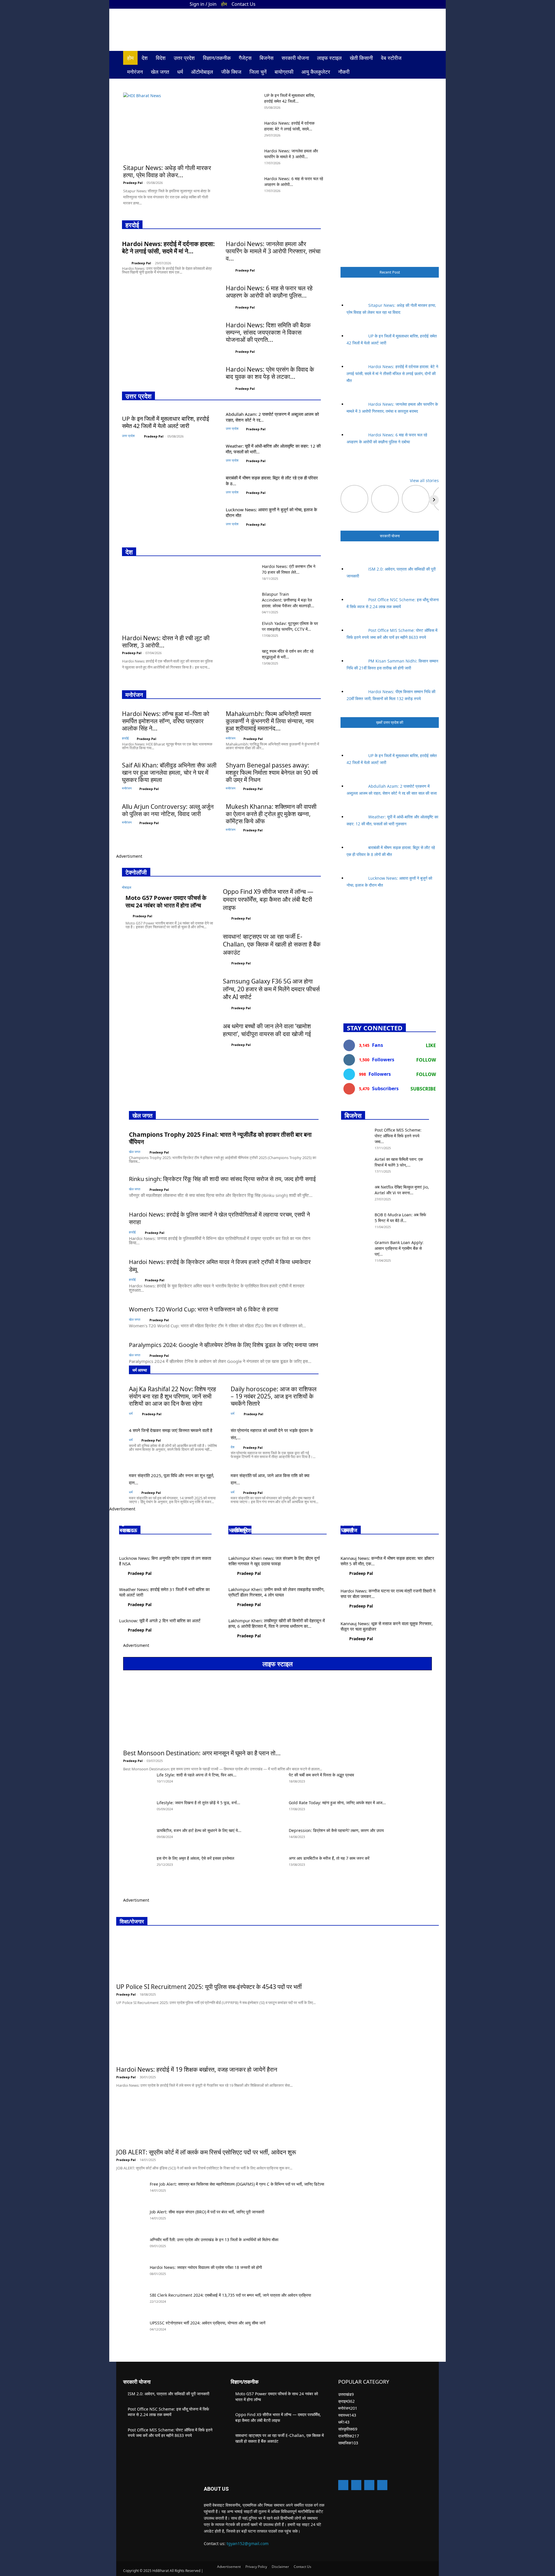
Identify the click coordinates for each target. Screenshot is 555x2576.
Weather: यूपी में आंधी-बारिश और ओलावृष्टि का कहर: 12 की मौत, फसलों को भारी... (273, 449)
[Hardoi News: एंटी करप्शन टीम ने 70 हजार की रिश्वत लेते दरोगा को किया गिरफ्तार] (243, 574)
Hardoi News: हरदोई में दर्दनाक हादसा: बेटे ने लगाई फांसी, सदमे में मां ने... (168, 247)
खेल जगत (160, 72)
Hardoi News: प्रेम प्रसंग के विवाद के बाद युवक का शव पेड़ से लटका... (270, 373)
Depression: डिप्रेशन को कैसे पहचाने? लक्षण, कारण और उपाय (336, 1830)
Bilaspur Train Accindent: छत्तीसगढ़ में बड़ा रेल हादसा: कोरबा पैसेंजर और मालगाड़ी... (288, 600)
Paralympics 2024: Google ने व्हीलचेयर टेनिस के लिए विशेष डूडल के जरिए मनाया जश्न (223, 1345)
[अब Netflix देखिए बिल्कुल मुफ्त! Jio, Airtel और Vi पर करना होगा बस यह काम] (356, 1194)
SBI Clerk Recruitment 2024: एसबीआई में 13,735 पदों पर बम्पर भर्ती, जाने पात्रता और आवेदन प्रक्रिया (230, 2295)
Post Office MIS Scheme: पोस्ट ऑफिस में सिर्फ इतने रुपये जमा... (398, 1136)
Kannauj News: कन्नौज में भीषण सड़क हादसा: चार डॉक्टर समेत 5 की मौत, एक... (387, 1561)
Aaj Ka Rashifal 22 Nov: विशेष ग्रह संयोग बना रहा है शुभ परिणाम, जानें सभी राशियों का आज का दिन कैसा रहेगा (172, 1396)
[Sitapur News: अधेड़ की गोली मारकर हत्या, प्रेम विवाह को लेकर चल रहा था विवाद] (170, 127)
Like (431, 1045)
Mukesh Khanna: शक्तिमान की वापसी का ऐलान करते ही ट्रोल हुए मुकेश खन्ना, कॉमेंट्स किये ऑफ (271, 814)
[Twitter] (418, 4)
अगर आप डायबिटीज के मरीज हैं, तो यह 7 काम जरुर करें (329, 1858)
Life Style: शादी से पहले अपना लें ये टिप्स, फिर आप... (197, 1775)
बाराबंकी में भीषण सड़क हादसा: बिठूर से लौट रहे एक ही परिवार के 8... (272, 481)
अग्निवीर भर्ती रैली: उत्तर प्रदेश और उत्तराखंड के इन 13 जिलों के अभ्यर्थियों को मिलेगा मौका (214, 2240)
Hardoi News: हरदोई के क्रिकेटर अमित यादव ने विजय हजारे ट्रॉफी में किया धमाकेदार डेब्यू (220, 1266)
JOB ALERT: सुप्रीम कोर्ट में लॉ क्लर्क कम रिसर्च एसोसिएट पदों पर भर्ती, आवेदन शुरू (206, 2152)
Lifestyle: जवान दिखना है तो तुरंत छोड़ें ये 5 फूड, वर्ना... (198, 1803)
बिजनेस (267, 58)
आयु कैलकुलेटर (316, 72)
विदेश (161, 58)
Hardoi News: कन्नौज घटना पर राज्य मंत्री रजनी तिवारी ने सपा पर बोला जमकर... (388, 1594)
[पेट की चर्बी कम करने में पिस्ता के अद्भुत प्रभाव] (270, 1782)
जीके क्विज (231, 72)
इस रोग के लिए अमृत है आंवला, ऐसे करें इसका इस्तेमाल (195, 1858)
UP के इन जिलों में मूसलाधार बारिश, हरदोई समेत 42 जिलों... (290, 98)
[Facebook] (399, 4)
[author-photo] (126, 262)
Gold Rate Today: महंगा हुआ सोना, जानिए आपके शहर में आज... (337, 1803)
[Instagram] (408, 4)
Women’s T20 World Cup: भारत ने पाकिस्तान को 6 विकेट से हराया (204, 1309)
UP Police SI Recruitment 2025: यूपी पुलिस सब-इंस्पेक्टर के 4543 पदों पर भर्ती (209, 1987)
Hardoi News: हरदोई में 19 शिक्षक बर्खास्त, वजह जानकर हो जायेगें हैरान (197, 2069)
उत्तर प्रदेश (184, 58)
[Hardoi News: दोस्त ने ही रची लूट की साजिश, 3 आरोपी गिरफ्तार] (168, 597)
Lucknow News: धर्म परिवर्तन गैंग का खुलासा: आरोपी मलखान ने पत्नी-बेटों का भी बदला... (159, 1523)
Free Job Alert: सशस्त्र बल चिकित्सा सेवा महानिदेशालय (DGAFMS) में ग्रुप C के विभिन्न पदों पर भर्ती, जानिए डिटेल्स (237, 2184)
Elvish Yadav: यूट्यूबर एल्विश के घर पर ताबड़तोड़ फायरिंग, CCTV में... (290, 626)
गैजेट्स (245, 58)
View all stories (424, 480)
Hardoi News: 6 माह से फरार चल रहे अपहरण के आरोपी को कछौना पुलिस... (269, 292)
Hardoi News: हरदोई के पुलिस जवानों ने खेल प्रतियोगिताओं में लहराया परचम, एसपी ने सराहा (219, 1218)
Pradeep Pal (133, 183)
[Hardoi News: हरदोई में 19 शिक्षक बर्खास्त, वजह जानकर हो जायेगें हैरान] (204, 2039)
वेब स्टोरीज (391, 58)
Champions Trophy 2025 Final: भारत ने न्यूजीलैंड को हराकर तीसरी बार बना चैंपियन (220, 1138)
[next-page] (343, 1272)
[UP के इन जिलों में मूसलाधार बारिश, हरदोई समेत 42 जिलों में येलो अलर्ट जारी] (245, 103)
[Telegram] (369, 2485)
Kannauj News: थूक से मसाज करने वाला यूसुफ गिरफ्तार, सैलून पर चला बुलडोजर (387, 1626)
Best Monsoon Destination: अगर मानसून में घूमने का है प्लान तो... (202, 1753)
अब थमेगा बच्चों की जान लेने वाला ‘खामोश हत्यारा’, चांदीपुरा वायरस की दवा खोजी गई (267, 1030)
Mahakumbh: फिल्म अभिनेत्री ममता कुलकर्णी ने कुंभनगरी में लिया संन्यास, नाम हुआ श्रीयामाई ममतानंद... (270, 721)
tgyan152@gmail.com (248, 2543)
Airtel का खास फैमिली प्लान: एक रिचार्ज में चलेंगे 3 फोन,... (399, 1162)
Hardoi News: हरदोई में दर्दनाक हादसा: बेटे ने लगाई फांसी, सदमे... (289, 126)
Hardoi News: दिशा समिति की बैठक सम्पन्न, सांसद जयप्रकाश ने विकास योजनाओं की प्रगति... (268, 332)
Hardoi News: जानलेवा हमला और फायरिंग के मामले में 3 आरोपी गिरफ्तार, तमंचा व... (273, 251)
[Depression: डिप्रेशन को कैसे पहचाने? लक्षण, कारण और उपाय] (270, 1838)
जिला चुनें (258, 72)
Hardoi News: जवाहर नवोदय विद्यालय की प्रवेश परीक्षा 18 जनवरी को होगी (206, 2267)
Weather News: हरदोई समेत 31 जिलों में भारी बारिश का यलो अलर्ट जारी (164, 1592)
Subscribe (423, 1089)
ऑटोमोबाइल (202, 72)
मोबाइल (127, 887)
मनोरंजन (135, 72)
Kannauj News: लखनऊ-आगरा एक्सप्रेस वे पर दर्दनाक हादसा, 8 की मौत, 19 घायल (389, 1523)
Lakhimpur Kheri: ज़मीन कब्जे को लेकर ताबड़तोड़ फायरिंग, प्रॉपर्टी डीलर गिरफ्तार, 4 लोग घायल (276, 1592)
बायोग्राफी (284, 72)
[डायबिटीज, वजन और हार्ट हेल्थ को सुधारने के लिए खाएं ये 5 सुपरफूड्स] (138, 1838)
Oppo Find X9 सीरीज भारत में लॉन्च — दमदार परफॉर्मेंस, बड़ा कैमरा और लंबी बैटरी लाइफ (268, 899)
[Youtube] (428, 4)
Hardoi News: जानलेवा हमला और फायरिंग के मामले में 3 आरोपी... (291, 154)
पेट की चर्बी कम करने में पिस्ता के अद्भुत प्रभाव (321, 1775)
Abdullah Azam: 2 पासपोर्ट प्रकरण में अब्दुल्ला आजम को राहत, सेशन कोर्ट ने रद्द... (272, 417)
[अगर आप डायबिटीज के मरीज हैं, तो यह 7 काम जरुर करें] (270, 1865)
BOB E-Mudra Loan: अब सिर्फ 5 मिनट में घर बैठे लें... (400, 1218)
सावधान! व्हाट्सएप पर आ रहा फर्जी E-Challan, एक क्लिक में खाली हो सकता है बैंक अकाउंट (272, 944)
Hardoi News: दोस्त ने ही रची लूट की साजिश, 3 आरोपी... (166, 642)
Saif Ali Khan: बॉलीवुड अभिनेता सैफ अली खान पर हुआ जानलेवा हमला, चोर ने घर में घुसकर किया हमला (169, 772)
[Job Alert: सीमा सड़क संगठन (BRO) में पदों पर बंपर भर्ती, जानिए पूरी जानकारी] (131, 2219)
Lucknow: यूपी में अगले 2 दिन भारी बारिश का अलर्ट (160, 1621)
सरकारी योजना (295, 58)
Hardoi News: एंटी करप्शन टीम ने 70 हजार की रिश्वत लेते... (289, 569)
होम (224, 4)
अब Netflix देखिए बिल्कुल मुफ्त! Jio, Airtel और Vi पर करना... (402, 1190)
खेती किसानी (361, 58)
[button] (425, 58)
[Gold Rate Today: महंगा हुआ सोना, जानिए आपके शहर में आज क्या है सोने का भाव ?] (270, 1810)
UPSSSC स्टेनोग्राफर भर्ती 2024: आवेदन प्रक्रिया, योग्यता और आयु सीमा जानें (208, 2323)
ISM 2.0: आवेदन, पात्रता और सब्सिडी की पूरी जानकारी (169, 2394)
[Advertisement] (390, 955)
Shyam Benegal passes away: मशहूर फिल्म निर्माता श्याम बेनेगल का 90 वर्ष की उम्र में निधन (272, 772)
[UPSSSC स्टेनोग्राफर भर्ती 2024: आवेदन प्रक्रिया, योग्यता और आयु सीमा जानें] (131, 2330)
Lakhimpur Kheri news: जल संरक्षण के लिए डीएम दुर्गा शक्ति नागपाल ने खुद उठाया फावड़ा (274, 1561)
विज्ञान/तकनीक (217, 58)
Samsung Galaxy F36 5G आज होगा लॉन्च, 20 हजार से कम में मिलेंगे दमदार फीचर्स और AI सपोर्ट (271, 989)
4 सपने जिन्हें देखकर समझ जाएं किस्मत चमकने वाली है (171, 1430)
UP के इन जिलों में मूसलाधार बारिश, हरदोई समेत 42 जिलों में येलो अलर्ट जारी (165, 422)
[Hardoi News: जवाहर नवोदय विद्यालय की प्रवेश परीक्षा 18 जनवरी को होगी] (131, 2275)
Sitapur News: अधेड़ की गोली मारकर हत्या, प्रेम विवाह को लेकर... (167, 171)
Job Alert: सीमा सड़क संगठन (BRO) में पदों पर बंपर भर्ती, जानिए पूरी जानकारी (207, 2212)
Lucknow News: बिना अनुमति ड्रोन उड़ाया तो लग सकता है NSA (165, 1561)
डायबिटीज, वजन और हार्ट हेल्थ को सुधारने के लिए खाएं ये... (199, 1830)
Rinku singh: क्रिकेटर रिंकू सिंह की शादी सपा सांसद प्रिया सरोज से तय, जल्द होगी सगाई (222, 1179)
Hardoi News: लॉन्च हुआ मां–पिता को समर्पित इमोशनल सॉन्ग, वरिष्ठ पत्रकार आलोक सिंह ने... (166, 721)
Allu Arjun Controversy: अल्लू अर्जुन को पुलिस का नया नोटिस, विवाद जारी (168, 810)
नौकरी (344, 72)
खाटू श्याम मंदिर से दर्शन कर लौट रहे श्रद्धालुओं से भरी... (288, 654)
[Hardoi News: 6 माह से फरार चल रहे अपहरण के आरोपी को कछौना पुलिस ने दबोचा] (245, 186)
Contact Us (244, 4)
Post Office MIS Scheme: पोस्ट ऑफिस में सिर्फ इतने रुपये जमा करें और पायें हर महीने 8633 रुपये (170, 2433)
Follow (426, 1060)
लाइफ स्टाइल (329, 58)
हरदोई (125, 738)
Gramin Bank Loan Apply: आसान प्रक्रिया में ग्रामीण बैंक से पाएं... (399, 1248)
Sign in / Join (203, 4)
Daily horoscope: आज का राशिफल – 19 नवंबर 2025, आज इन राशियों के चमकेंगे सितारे (274, 1396)
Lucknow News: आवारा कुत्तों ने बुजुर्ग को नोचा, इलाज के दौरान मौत (271, 512)
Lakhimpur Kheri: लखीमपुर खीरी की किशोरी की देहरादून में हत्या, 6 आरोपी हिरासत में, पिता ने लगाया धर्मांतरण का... (277, 1623)
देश (145, 58)
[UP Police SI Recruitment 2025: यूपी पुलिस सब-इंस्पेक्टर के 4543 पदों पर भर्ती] (216, 1956)
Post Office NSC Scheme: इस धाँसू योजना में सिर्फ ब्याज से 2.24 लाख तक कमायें (168, 2412)
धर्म (180, 72)
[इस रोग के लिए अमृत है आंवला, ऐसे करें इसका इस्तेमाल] (138, 1865)
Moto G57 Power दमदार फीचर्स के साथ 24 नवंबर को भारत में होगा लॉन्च (166, 902)
